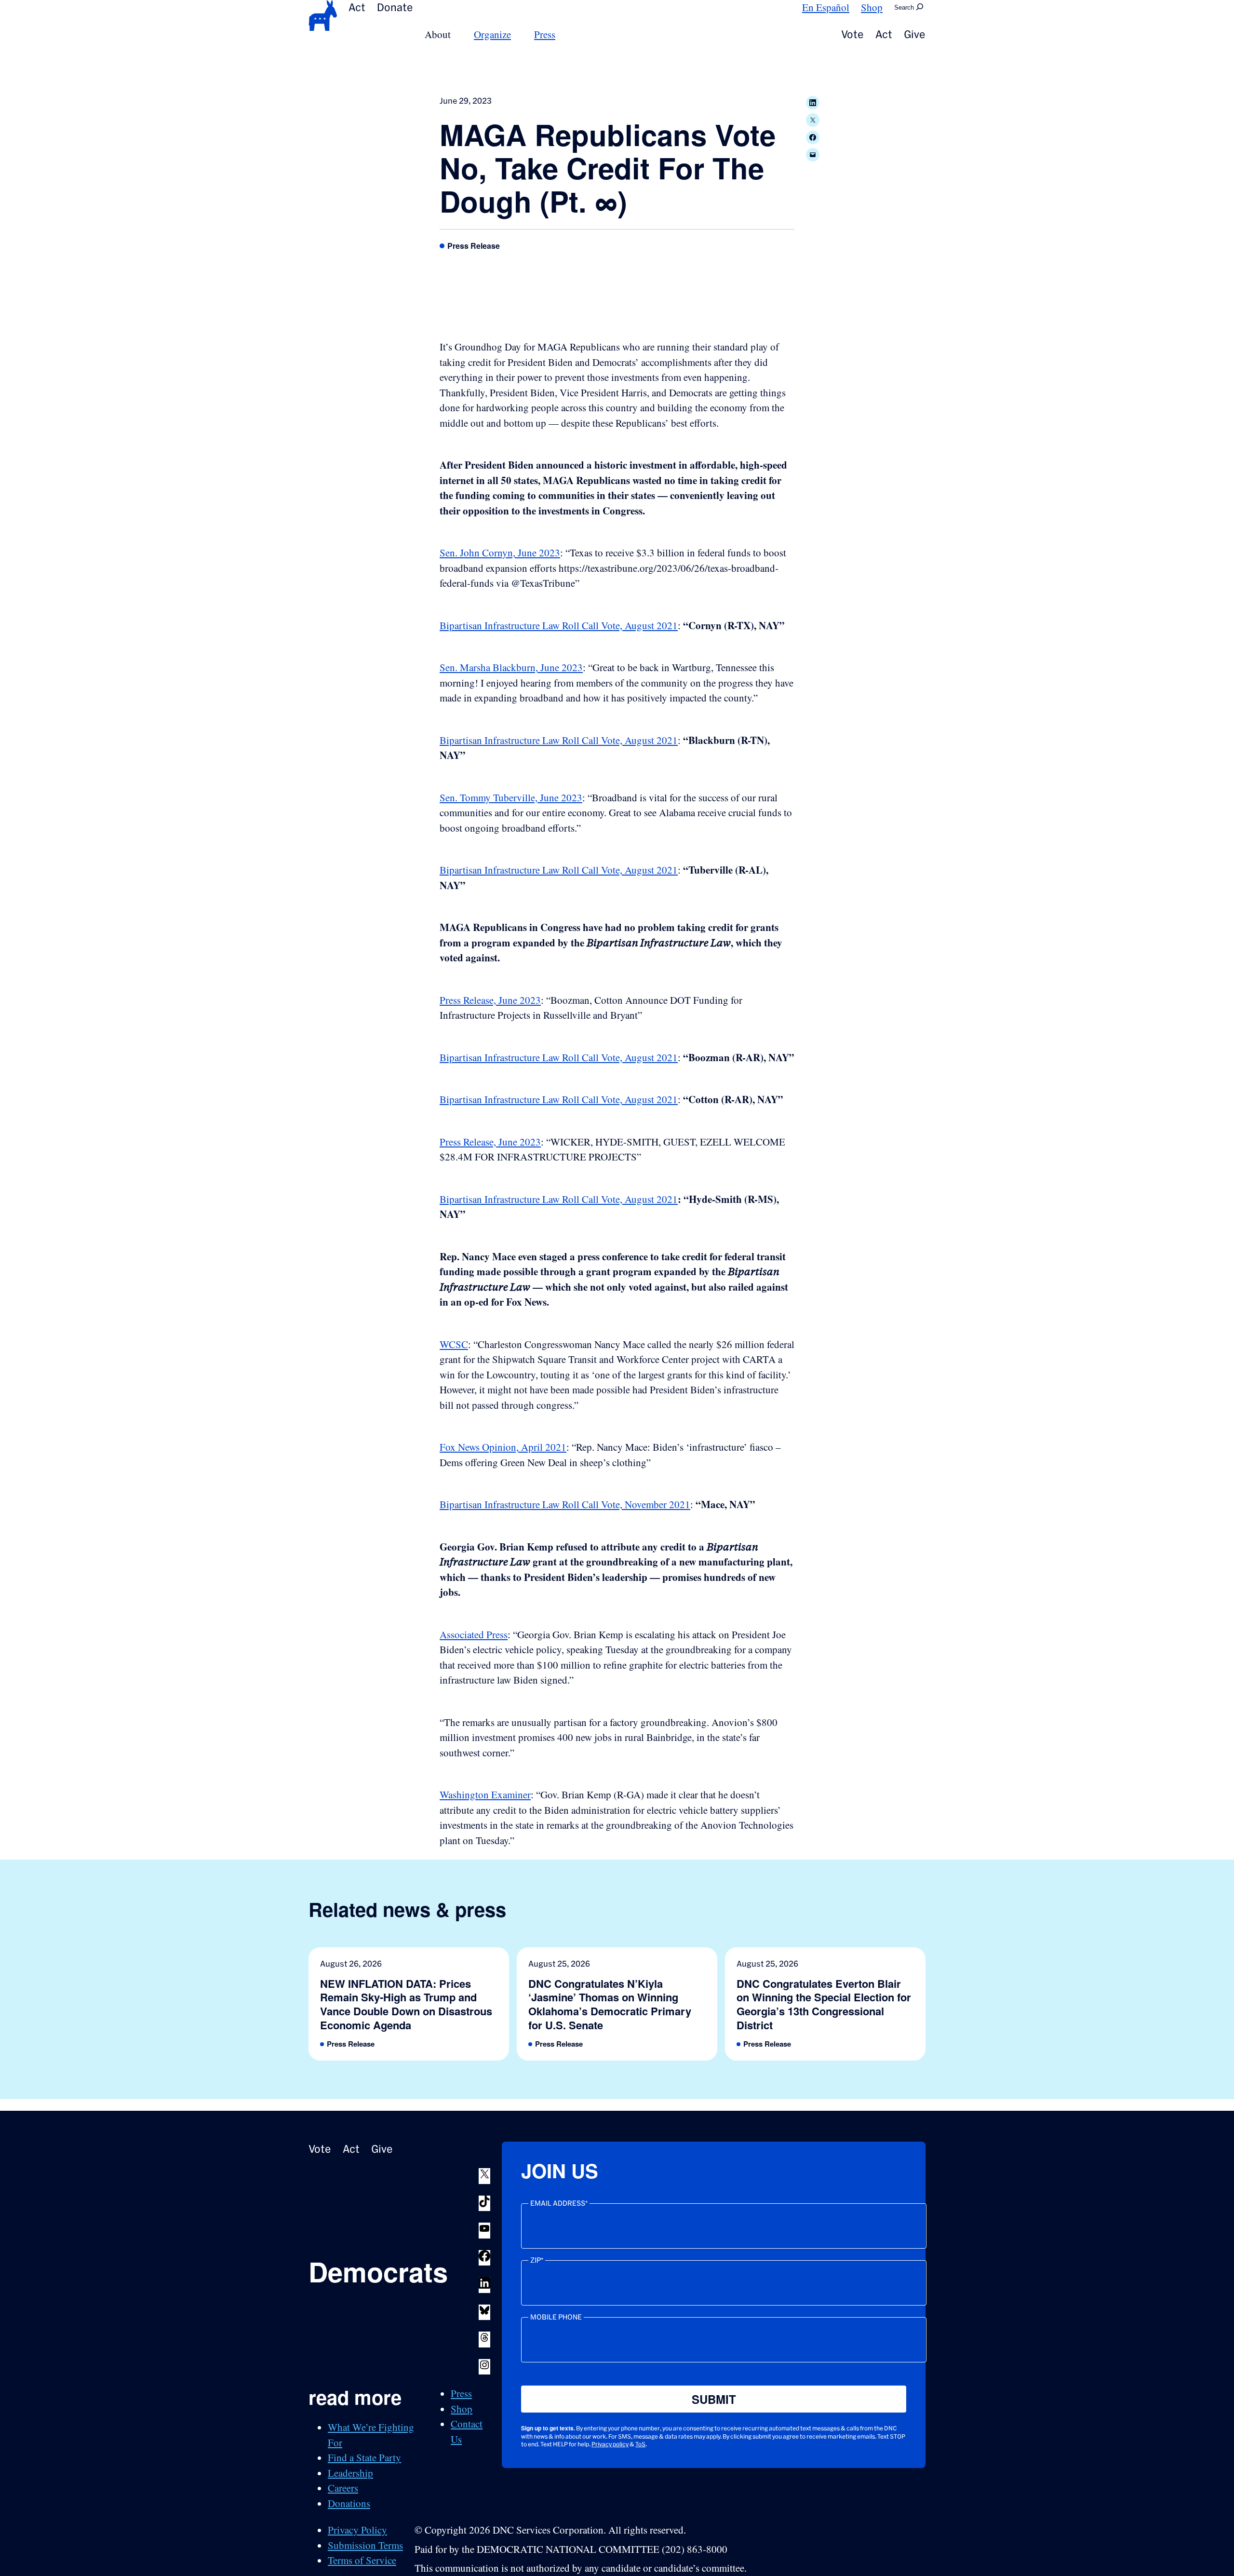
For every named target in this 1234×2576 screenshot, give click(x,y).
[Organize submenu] (517, 34)
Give (915, 34)
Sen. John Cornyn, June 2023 (500, 553)
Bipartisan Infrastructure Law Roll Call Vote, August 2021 (559, 625)
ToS (640, 2444)
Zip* (537, 2260)
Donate (395, 7)
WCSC (454, 1344)
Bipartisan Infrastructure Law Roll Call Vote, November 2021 (565, 1504)
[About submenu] (456, 34)
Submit (714, 2399)
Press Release (474, 246)
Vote (852, 34)
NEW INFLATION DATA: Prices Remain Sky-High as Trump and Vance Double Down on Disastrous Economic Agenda (406, 2004)
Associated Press (474, 1634)
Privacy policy (610, 2444)
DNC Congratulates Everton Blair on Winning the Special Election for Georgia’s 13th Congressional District (824, 2004)
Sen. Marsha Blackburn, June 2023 (511, 667)
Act (357, 7)
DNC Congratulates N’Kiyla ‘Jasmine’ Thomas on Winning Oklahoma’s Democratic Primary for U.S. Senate (610, 2004)
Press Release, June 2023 (490, 1000)
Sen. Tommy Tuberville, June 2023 (511, 797)
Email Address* (559, 2203)
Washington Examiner (485, 1794)
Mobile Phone (556, 2317)
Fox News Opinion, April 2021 (503, 1447)
